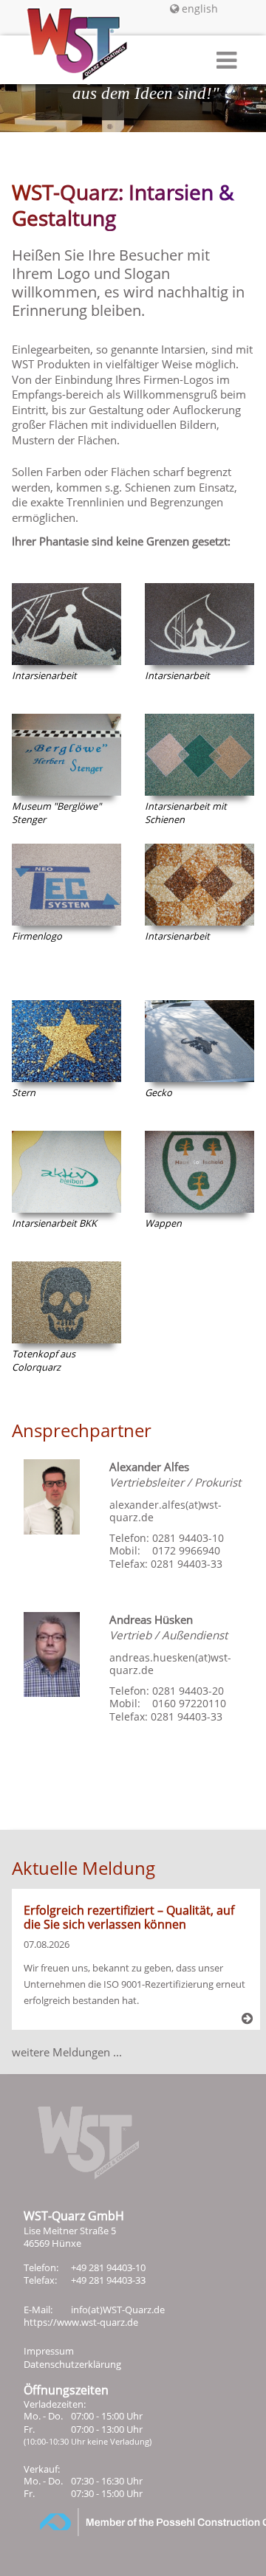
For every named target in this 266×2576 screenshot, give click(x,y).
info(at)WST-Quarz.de (118, 2310)
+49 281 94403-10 (108, 2267)
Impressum (49, 2351)
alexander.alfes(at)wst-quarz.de (166, 1511)
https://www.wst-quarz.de (81, 2322)
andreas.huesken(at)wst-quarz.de (170, 1664)
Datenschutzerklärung (72, 2364)
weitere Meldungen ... (67, 2052)
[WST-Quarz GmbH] (65, 63)
